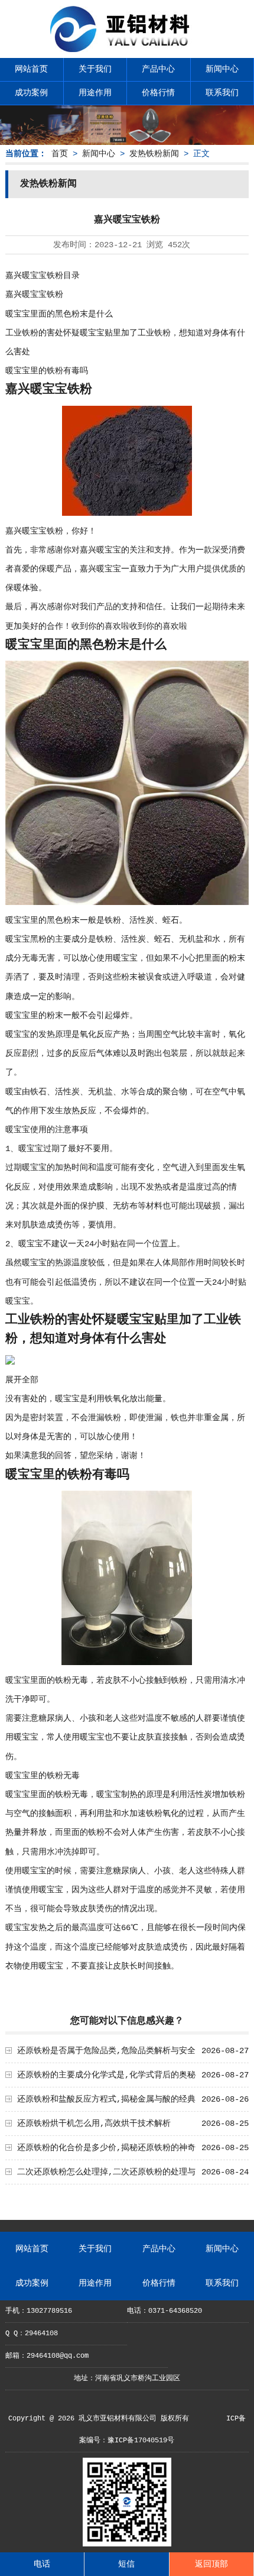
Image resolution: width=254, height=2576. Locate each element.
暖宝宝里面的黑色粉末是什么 (59, 314)
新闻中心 (222, 69)
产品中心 (158, 69)
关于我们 (95, 69)
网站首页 (31, 69)
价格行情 (158, 93)
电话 (42, 2564)
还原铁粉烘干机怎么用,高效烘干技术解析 (94, 2123)
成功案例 (31, 93)
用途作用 (95, 93)
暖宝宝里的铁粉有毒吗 (47, 371)
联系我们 (222, 93)
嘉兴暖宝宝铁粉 (34, 295)
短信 (126, 2564)
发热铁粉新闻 (154, 154)
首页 (60, 154)
